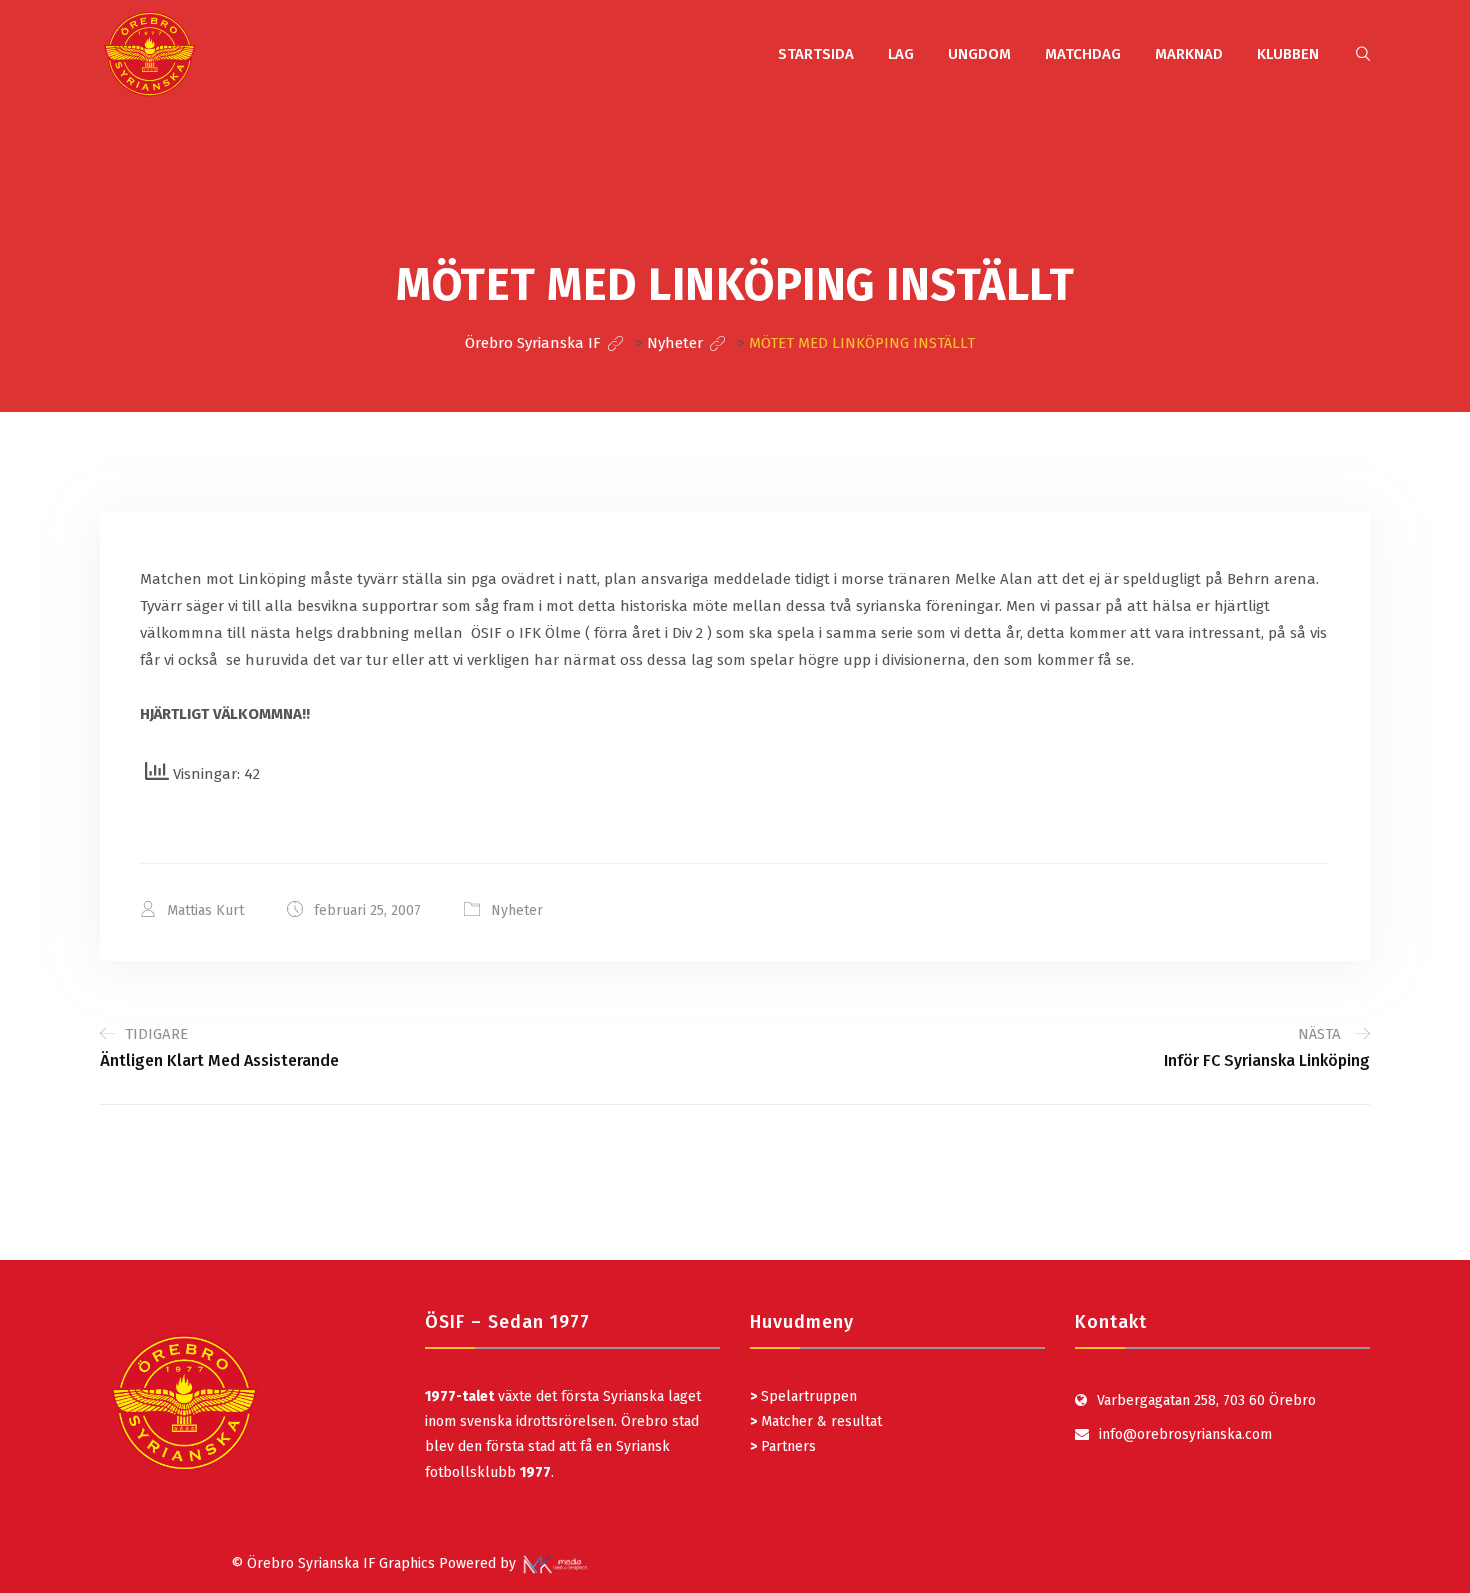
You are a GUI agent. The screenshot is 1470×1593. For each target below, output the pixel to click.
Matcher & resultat (816, 1421)
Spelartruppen (807, 1396)
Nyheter (517, 910)
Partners (783, 1446)
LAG (901, 54)
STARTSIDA (816, 54)
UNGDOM (979, 54)
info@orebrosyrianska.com (1185, 1434)
